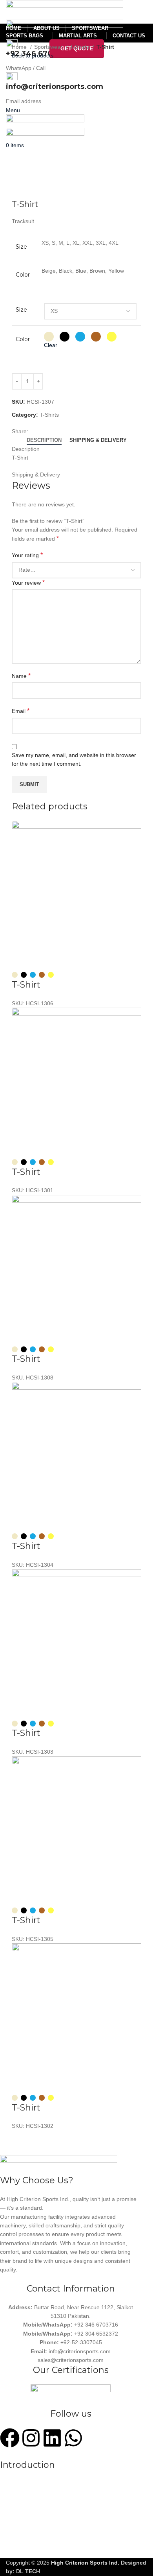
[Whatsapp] (73, 2438)
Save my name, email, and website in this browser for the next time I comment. (74, 759)
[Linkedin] (52, 2438)
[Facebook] (10, 2438)
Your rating (27, 555)
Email (21, 711)
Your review (28, 583)
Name (21, 676)
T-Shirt (26, 985)
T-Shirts (80, 47)
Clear (51, 345)
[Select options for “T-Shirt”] (22, 960)
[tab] (44, 440)
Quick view (43, 960)
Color (23, 339)
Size (21, 310)
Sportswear (49, 47)
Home (20, 47)
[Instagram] (31, 2438)
